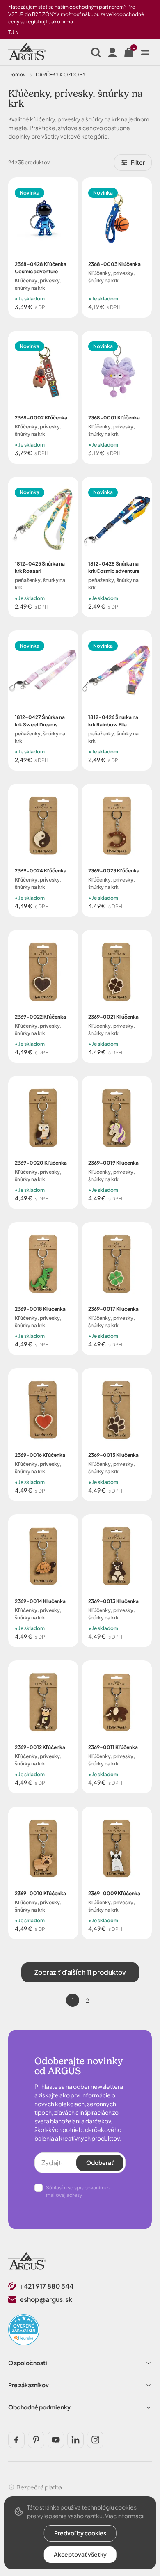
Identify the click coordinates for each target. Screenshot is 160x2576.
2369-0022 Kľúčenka (40, 1017)
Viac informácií (125, 2516)
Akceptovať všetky (80, 2554)
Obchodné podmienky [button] (39, 2407)
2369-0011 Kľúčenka (113, 1747)
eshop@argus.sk (46, 2299)
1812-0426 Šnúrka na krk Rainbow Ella (113, 721)
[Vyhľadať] (96, 53)
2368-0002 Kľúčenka (41, 418)
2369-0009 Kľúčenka (114, 1893)
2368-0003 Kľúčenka (114, 264)
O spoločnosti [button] (28, 2363)
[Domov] (27, 2262)
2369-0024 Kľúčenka (41, 871)
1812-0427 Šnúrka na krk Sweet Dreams (40, 721)
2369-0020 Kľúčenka (41, 1163)
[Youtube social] (56, 2440)
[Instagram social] (95, 2440)
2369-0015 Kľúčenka (113, 1455)
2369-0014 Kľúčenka (40, 1601)
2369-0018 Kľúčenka (40, 1309)
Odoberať (100, 2162)
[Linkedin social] (75, 2440)
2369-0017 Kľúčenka (113, 1309)
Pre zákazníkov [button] (29, 2385)
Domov (17, 74)
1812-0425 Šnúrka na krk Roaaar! (40, 567)
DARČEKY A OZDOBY (61, 74)
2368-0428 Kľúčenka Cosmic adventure (41, 268)
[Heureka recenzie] (24, 2330)
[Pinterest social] (36, 2440)
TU (11, 32)
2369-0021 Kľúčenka (113, 1017)
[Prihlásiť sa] (112, 53)
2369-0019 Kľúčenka (113, 1163)
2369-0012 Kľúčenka (40, 1747)
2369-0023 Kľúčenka (114, 871)
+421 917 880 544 (47, 2286)
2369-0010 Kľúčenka (40, 1893)
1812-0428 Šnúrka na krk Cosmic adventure (114, 567)
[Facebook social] (16, 2440)
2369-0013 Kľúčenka (113, 1601)
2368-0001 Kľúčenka (114, 418)
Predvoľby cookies (80, 2533)
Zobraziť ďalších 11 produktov (80, 1972)
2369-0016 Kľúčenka (40, 1455)
